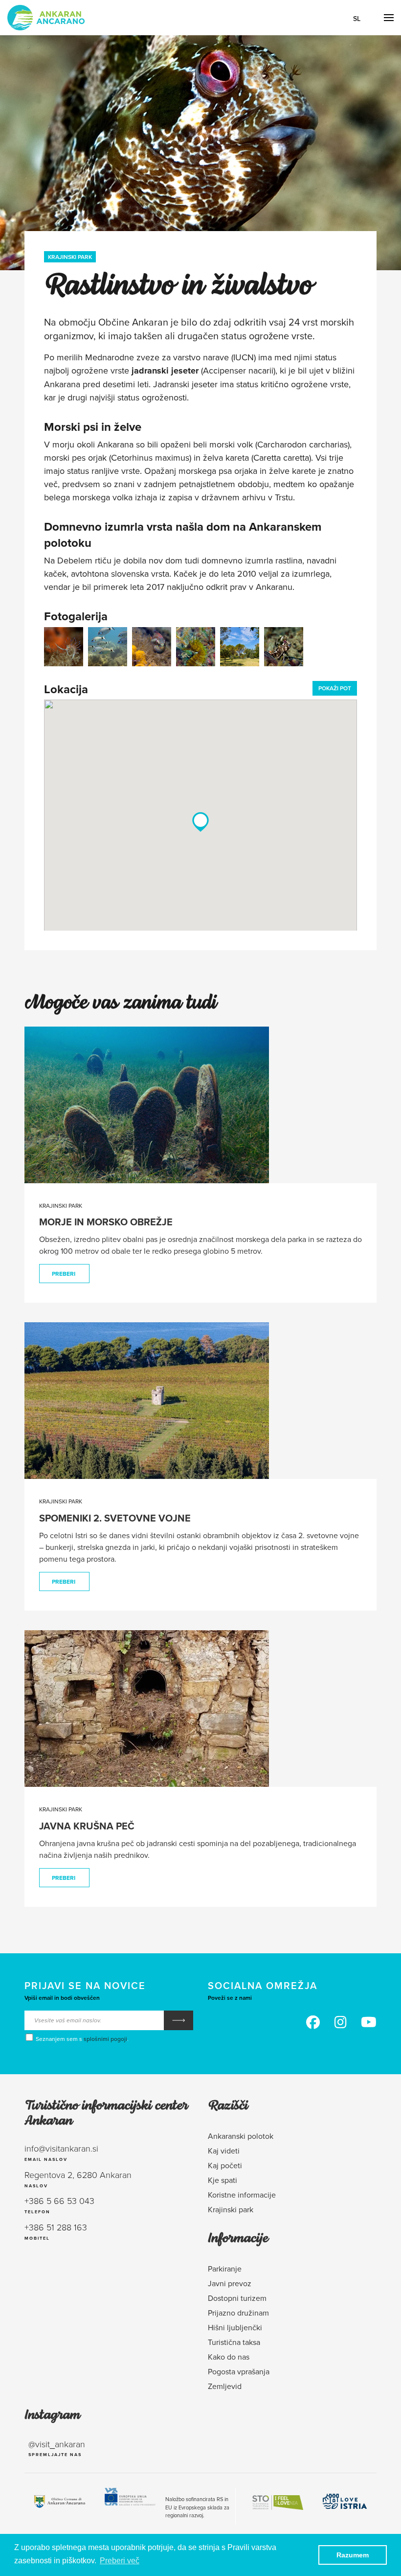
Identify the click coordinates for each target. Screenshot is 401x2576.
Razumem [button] (353, 2555)
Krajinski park (70, 257)
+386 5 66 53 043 (59, 2201)
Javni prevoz (230, 2283)
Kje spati (223, 2180)
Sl (357, 19)
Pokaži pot (335, 688)
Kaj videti (224, 2151)
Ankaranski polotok (241, 2136)
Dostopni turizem (237, 2298)
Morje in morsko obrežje (106, 1222)
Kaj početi (225, 2165)
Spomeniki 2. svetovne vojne (115, 1518)
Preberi (64, 1274)
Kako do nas (229, 2357)
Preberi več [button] (120, 2561)
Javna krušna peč (87, 1826)
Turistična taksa (234, 2342)
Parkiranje (225, 2269)
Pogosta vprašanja (239, 2371)
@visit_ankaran (57, 2444)
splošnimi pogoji (105, 2039)
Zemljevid (225, 2386)
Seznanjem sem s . (81, 2039)
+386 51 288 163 (56, 2227)
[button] (200, 822)
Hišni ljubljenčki (235, 2327)
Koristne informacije (242, 2195)
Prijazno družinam (238, 2313)
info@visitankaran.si (61, 2148)
